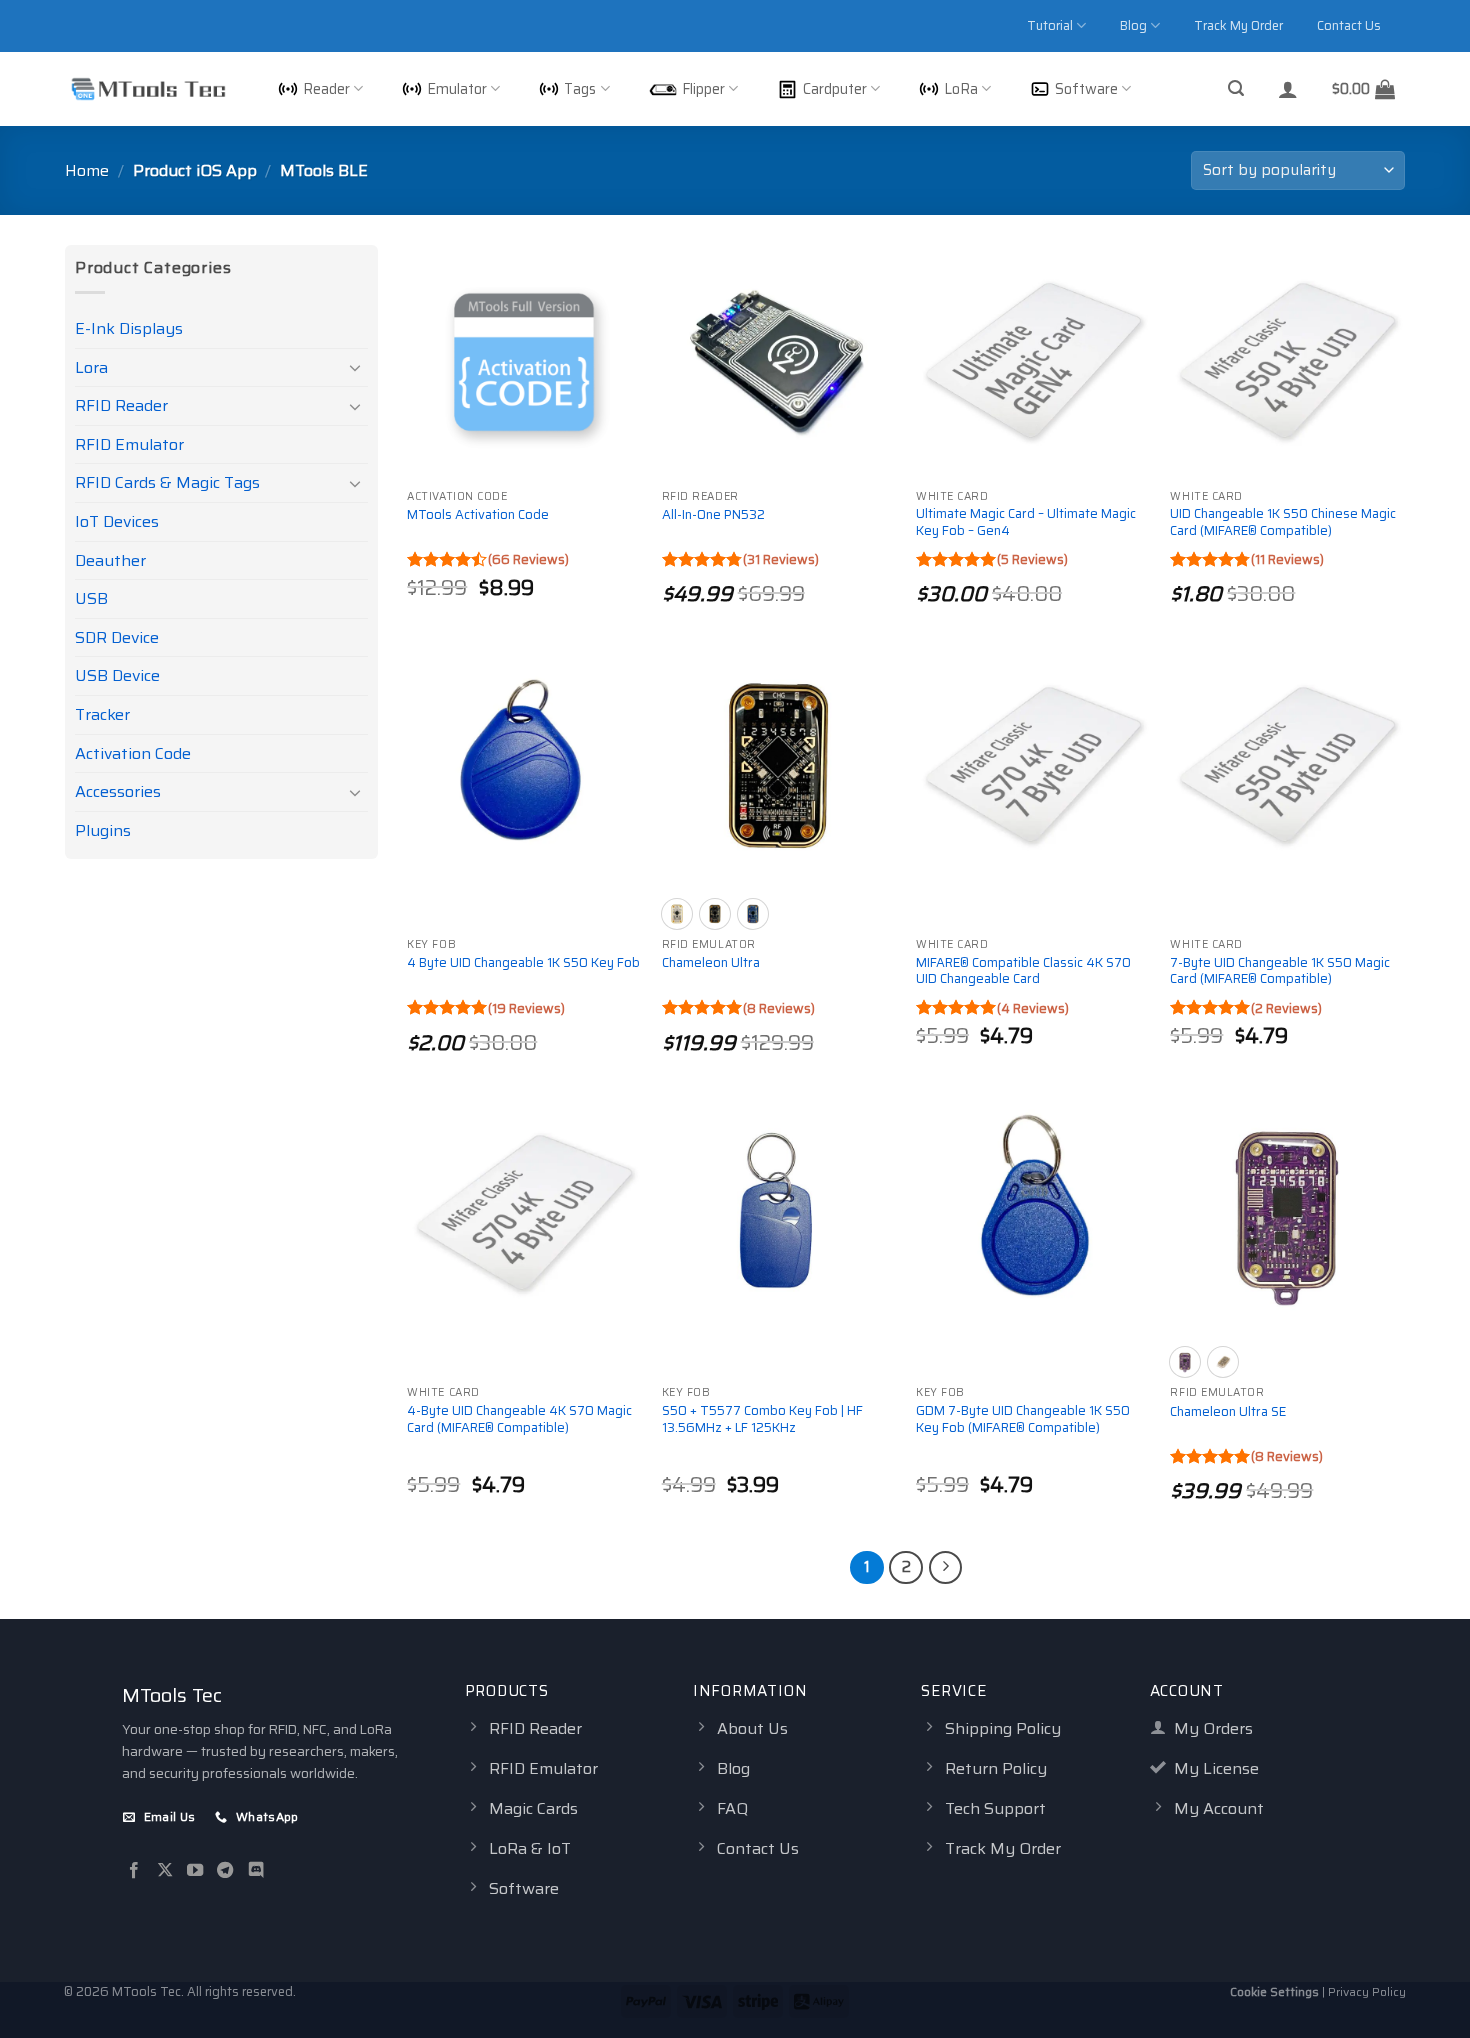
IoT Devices (117, 521)
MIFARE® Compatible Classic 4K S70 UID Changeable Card (1023, 972)
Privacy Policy (1367, 1991)
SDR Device (117, 637)
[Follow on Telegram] (225, 1871)
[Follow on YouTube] (195, 1871)
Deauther (110, 560)
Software (1086, 89)
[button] (1236, 88)
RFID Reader (121, 405)
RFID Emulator (129, 444)
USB (91, 598)
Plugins (103, 830)
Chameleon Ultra (711, 963)
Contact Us (1349, 25)
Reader (326, 89)
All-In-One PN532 (713, 515)
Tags (580, 89)
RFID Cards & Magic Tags (167, 482)
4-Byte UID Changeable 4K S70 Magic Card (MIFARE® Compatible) (519, 1420)
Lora (91, 367)
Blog (1133, 25)
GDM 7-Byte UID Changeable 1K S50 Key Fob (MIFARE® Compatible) (1023, 1420)
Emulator (457, 89)
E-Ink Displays (129, 328)
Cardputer (835, 89)
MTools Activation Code (478, 515)
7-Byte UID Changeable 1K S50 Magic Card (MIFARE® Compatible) (1280, 972)
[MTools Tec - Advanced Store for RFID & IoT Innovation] (148, 89)
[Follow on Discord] (256, 1871)
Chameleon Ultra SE (1228, 1412)
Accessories (118, 791)
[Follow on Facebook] (134, 1871)
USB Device (117, 675)
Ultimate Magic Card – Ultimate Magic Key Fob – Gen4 (1026, 523)
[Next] (946, 1568)
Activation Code (133, 753)
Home (87, 170)
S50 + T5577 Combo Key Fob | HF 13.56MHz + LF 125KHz (762, 1420)
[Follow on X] (165, 1871)
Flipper (703, 89)
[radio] (677, 914)
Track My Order (1238, 25)
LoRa (961, 89)
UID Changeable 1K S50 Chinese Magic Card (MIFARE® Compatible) (1283, 523)
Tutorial (1050, 25)
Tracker (102, 714)
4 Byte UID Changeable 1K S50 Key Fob (523, 963)
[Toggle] (356, 367)
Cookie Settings (1274, 1991)
